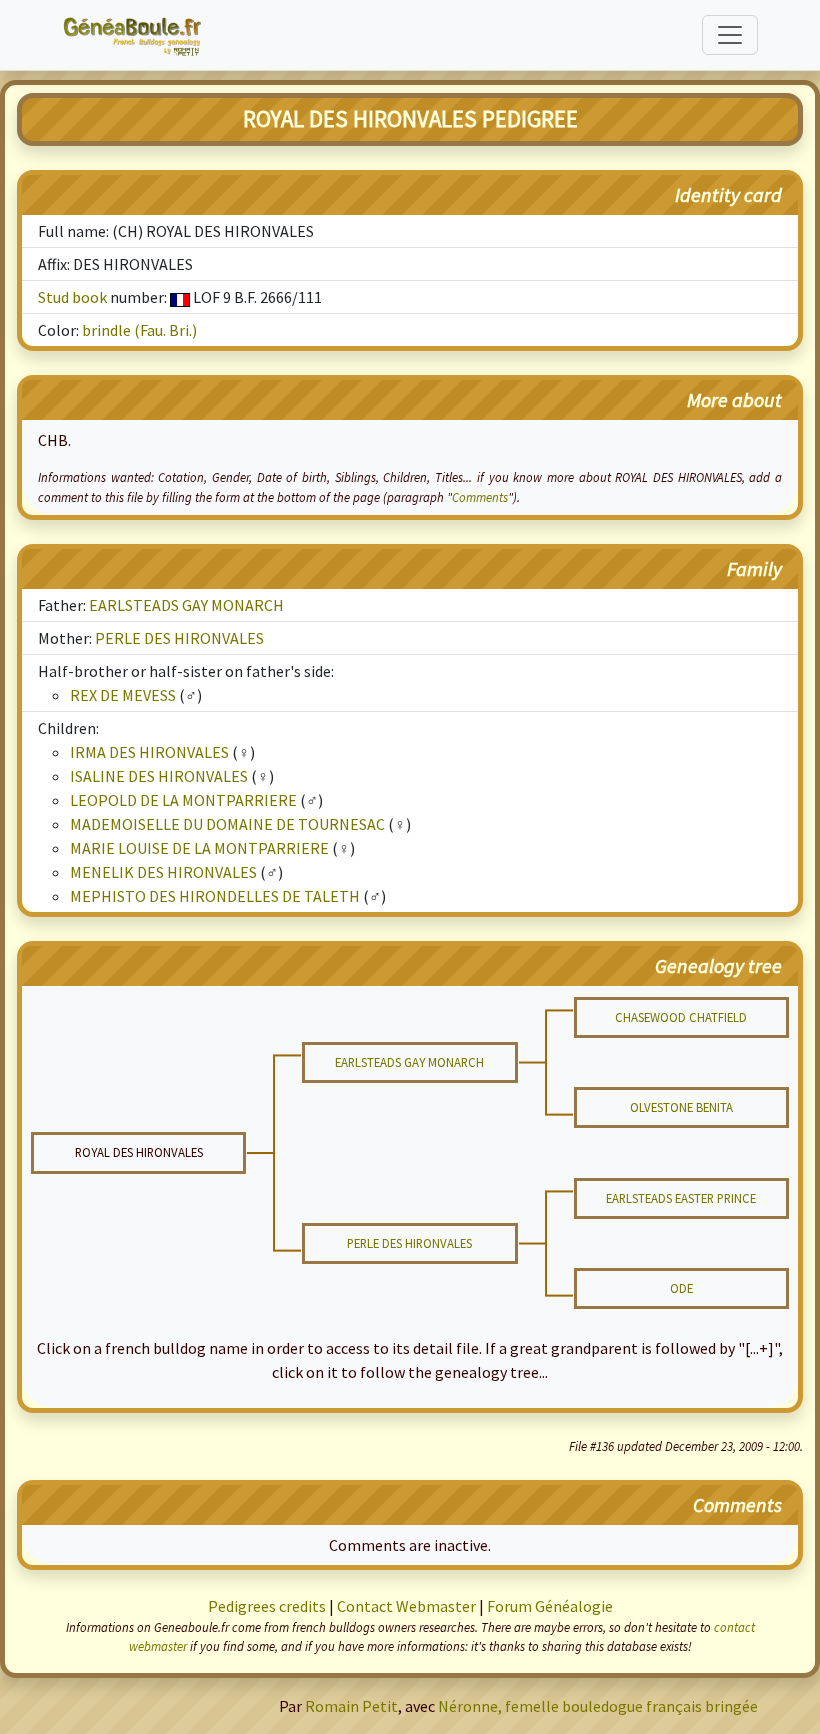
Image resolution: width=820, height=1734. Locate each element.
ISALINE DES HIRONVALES (159, 776)
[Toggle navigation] (730, 35)
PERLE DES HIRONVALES (179, 638)
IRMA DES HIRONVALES (149, 752)
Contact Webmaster (406, 1606)
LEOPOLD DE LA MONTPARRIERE (183, 800)
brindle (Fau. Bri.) (139, 330)
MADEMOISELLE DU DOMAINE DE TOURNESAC (227, 824)
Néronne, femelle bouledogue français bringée (598, 1706)
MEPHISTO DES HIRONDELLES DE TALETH (215, 896)
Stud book (72, 297)
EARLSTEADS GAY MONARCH (186, 605)
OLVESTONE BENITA (681, 1107)
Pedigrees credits (267, 1606)
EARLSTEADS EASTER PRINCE (681, 1198)
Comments (480, 497)
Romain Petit (351, 1706)
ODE (681, 1288)
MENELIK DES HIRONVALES (163, 872)
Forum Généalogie (550, 1606)
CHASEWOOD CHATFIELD (681, 1017)
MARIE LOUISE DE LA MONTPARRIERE (199, 848)
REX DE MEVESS (123, 695)
